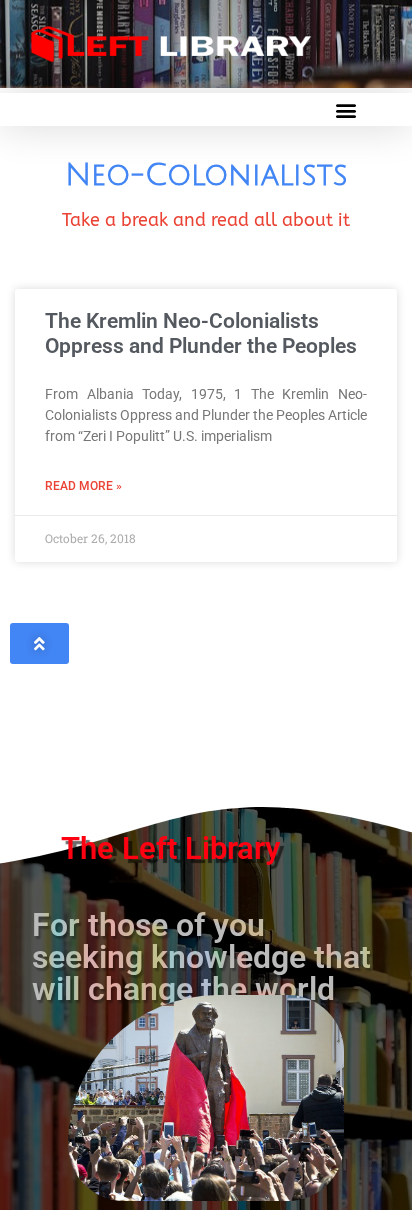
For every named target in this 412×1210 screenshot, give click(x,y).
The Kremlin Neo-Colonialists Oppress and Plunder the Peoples (201, 333)
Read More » (83, 486)
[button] (345, 109)
